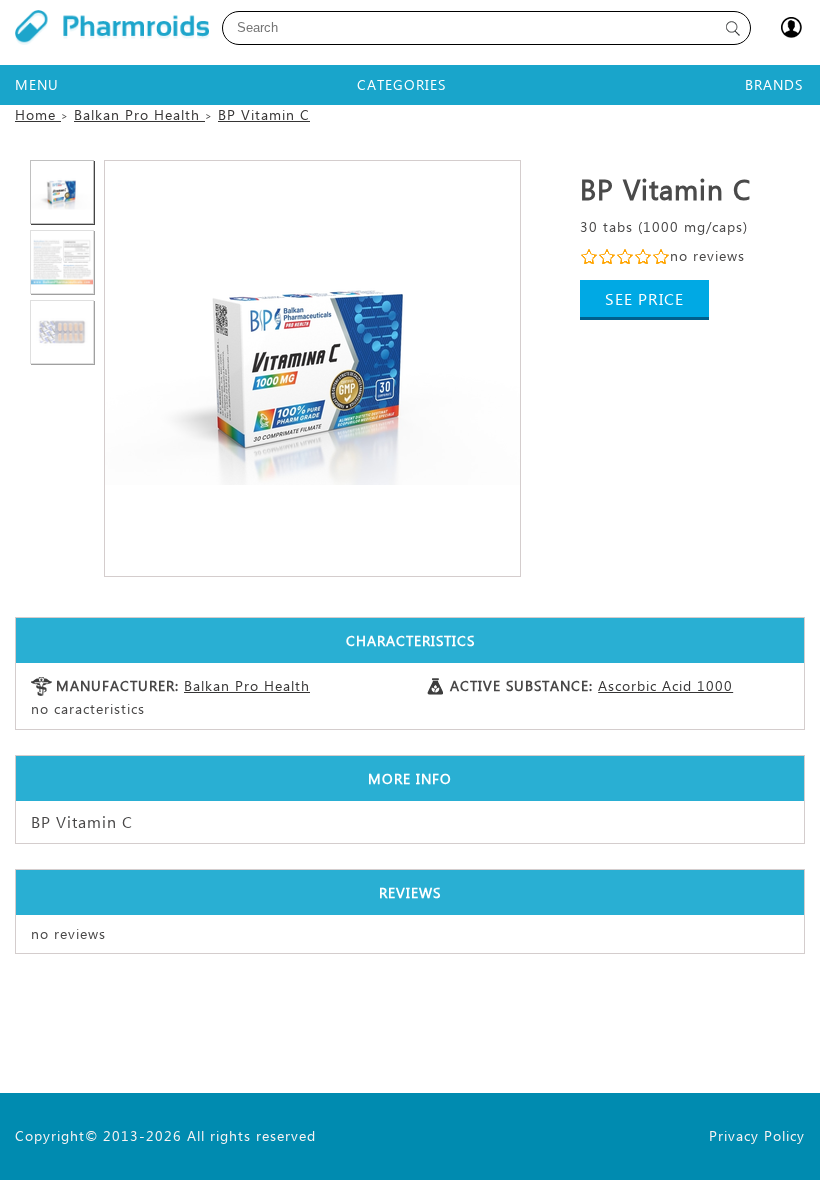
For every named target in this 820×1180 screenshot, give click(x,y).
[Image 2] (312, 368)
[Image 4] (62, 332)
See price (644, 298)
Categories (401, 84)
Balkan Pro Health (247, 685)
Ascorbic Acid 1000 (665, 685)
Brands (774, 84)
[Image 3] (62, 262)
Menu (37, 84)
